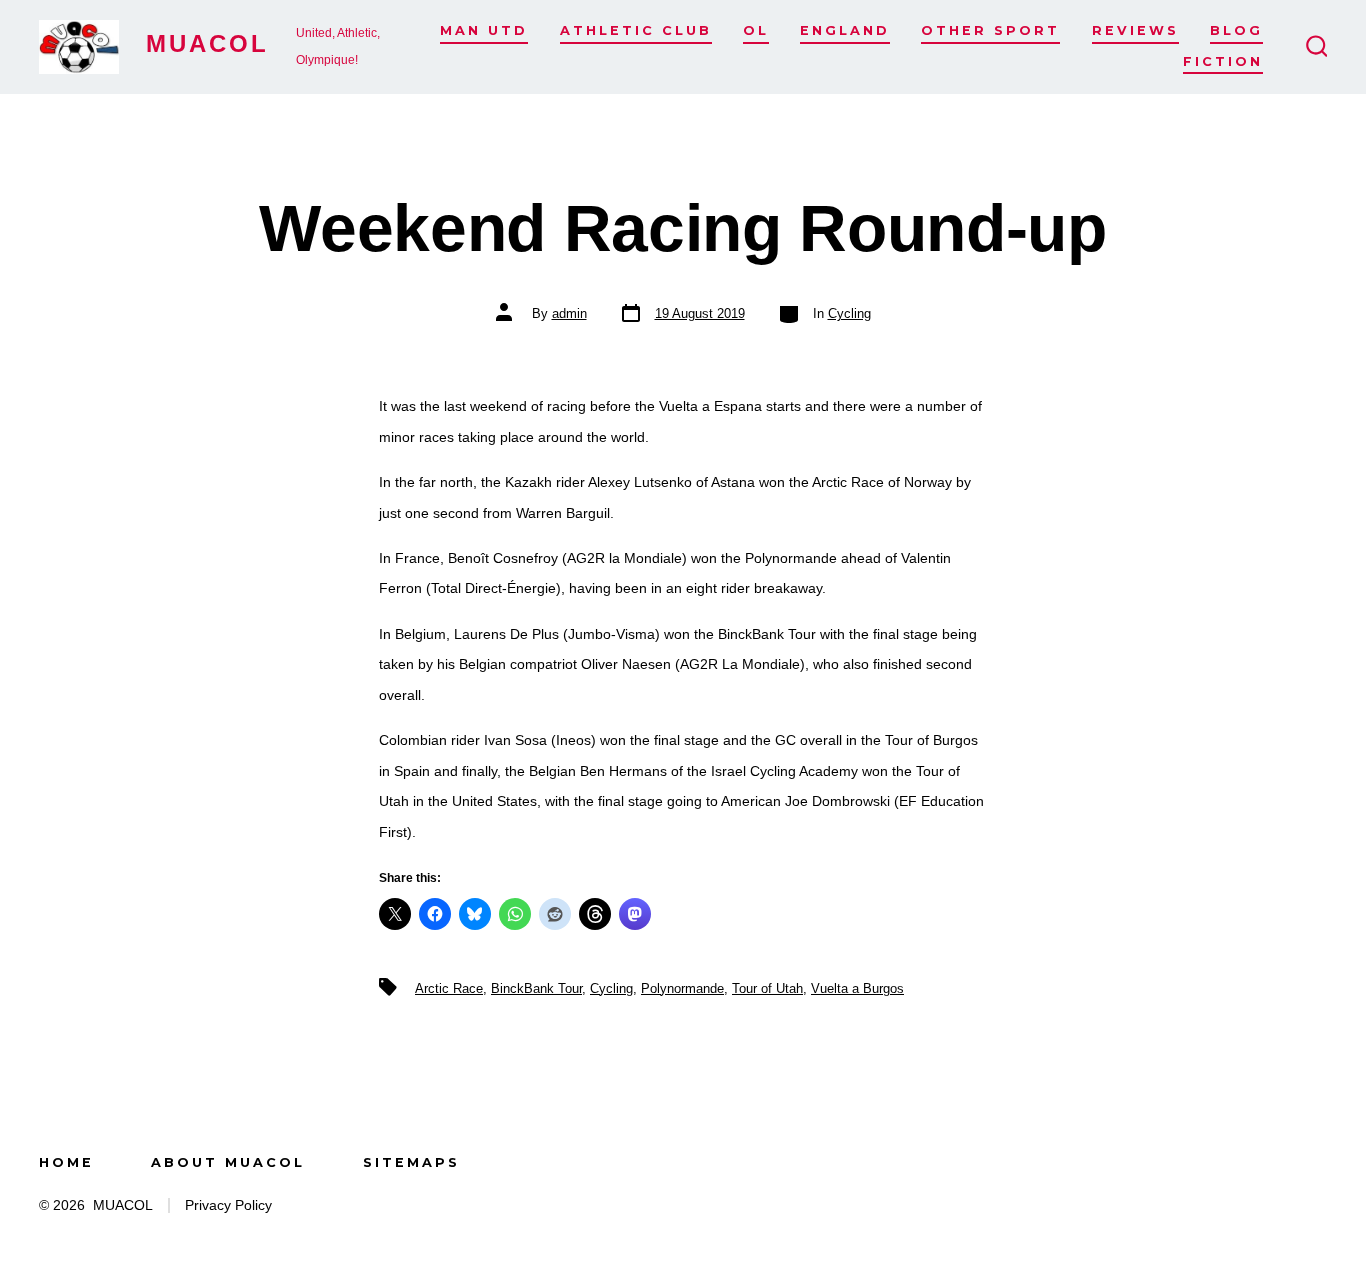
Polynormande (682, 988)
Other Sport (990, 30)
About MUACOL (228, 1162)
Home (66, 1162)
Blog (1236, 30)
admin (569, 313)
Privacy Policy (228, 1205)
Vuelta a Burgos (857, 988)
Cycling (849, 313)
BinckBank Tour (536, 988)
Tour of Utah (767, 988)
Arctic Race (449, 988)
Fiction (1223, 61)
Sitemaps (411, 1162)
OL (756, 30)
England (845, 30)
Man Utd (484, 30)
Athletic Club (636, 30)
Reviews (1135, 30)
